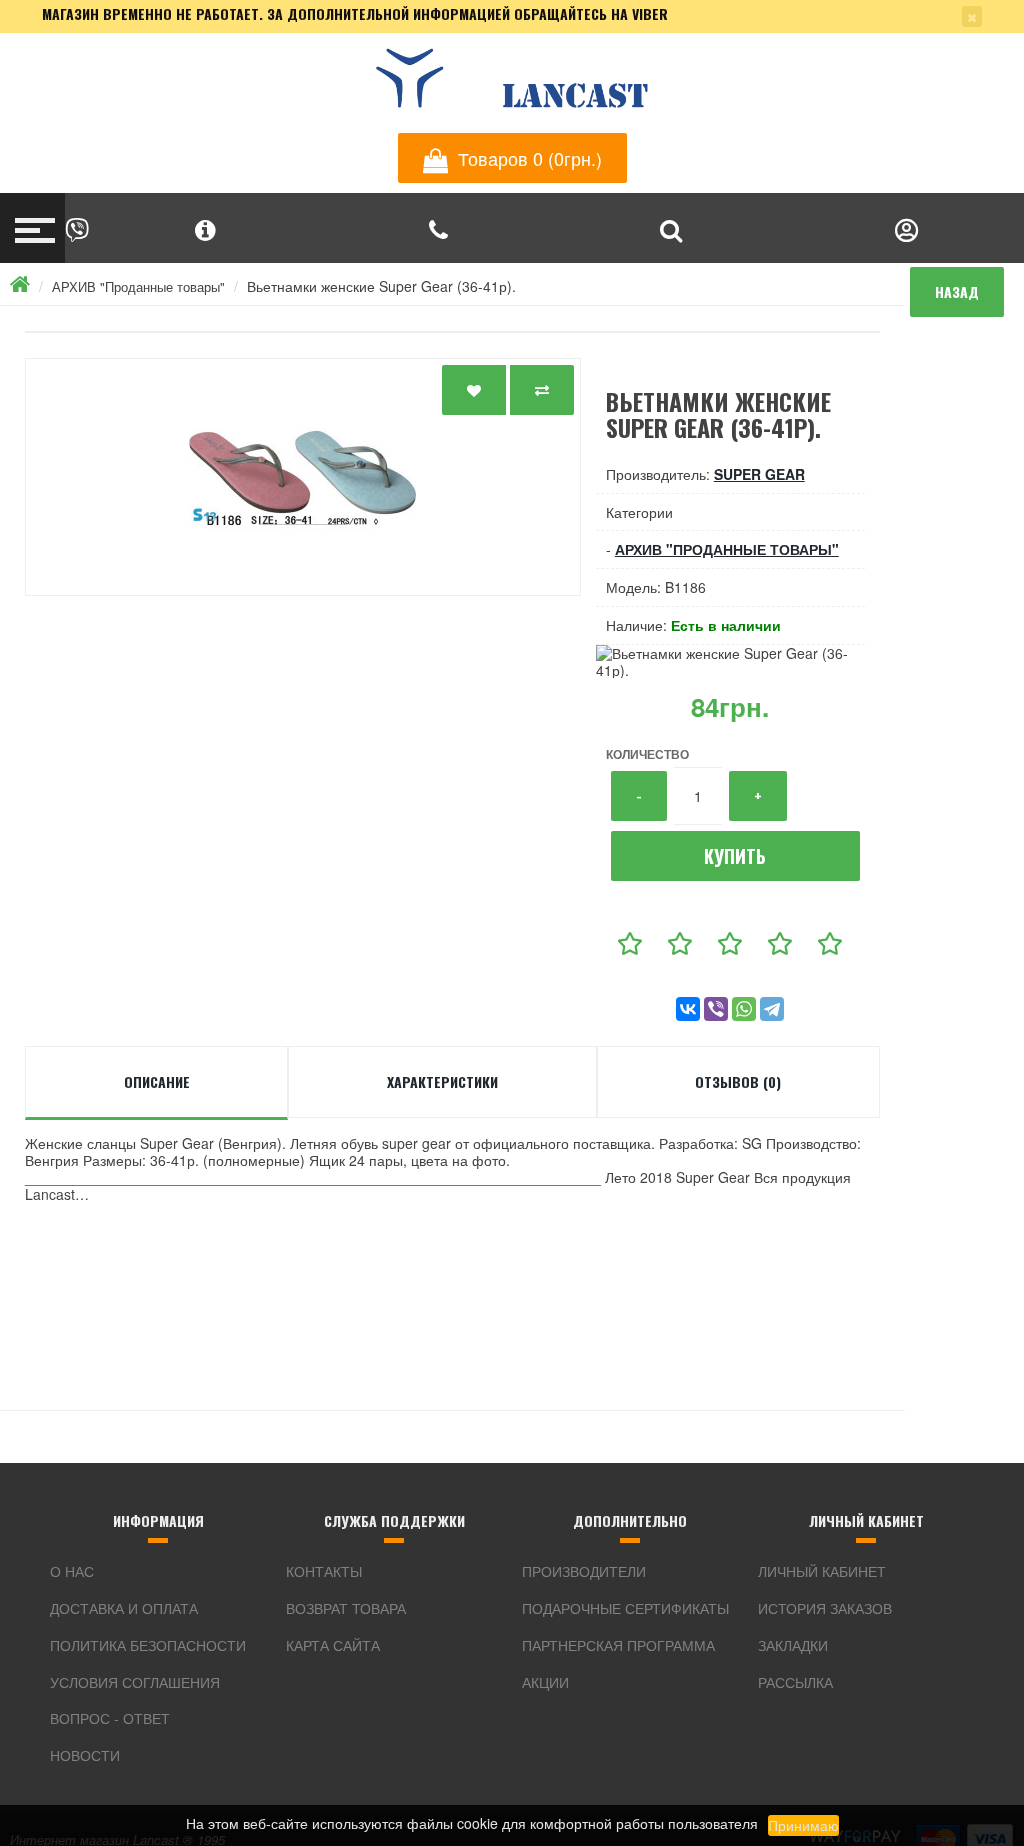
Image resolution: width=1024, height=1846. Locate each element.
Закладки (793, 1645)
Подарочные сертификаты (625, 1608)
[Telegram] (772, 1009)
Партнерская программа (618, 1645)
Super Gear (759, 474)
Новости (85, 1755)
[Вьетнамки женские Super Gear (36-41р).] (303, 477)
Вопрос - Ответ (110, 1718)
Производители (584, 1571)
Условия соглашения (135, 1682)
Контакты (324, 1571)
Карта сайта (333, 1645)
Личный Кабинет (822, 1571)
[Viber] (716, 1009)
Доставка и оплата (124, 1608)
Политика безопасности (148, 1645)
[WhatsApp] (744, 1009)
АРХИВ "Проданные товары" (138, 286)
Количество (647, 754)
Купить (735, 856)
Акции (545, 1682)
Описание (157, 1081)
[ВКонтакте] (688, 1009)
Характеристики (442, 1081)
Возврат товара (346, 1608)
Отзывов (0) (738, 1081)
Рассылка (795, 1682)
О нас (72, 1571)
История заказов (825, 1608)
